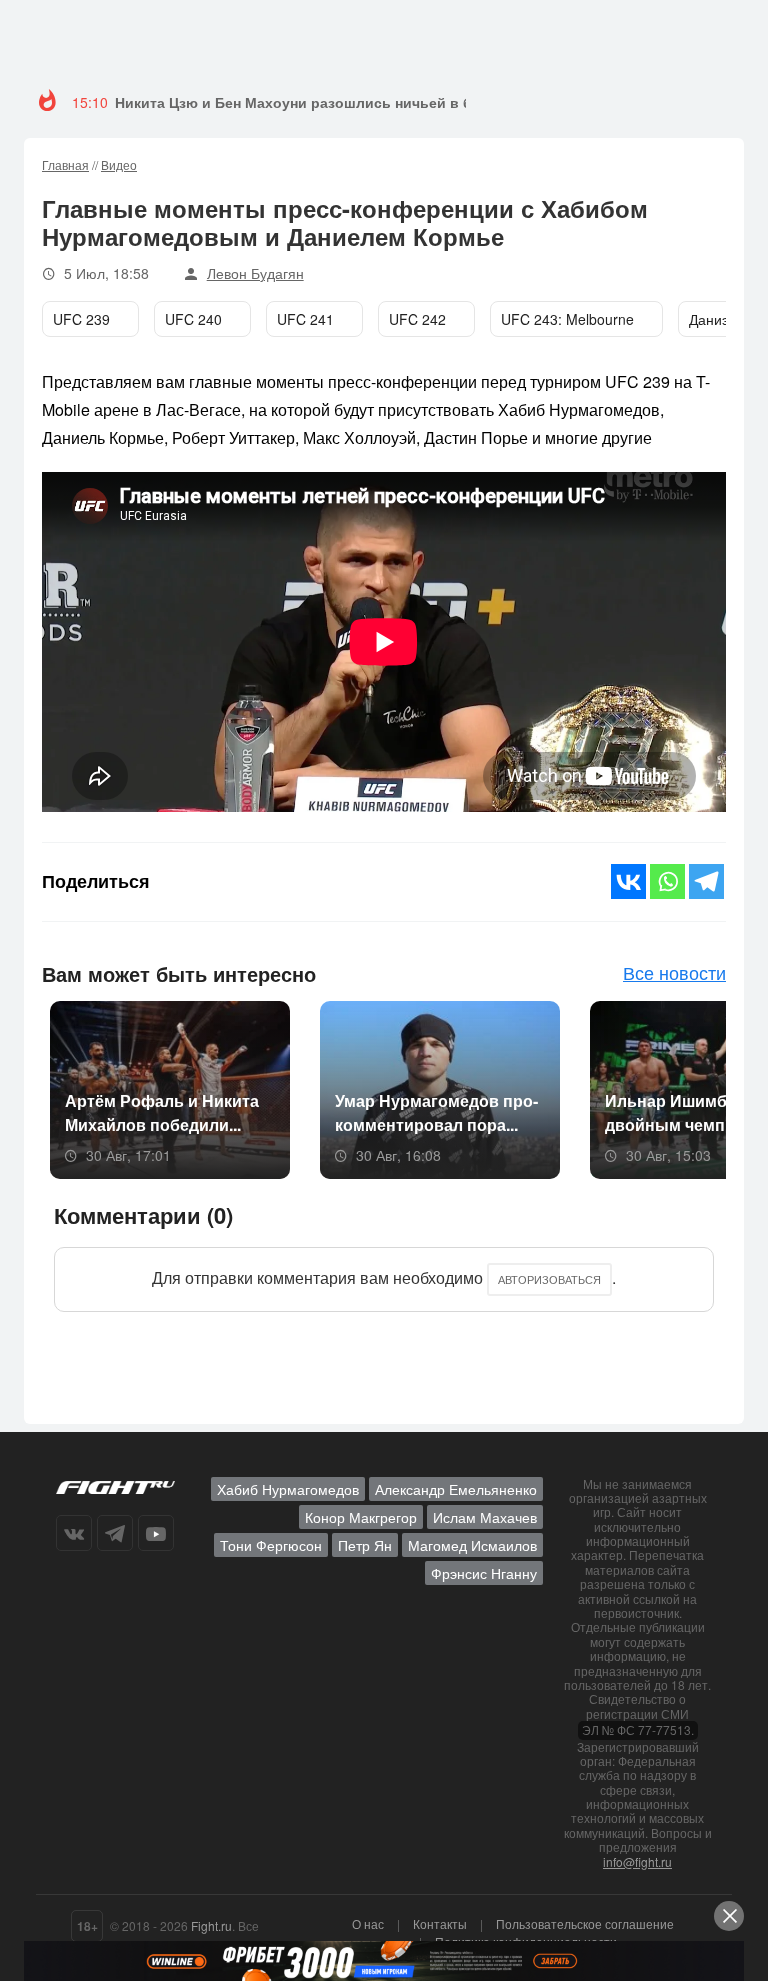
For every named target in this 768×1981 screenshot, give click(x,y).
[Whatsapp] (667, 881)
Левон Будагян (255, 273)
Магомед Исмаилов (472, 1545)
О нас (368, 1923)
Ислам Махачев (485, 1517)
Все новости (674, 972)
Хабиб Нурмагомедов (288, 1489)
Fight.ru (211, 1925)
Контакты (440, 1923)
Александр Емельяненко (456, 1489)
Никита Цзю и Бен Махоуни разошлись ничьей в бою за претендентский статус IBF (410, 102)
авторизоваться (549, 1279)
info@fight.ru (637, 1861)
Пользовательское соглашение (585, 1923)
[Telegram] (706, 881)
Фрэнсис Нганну (484, 1573)
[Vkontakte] (628, 881)
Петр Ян (365, 1545)
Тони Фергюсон (271, 1545)
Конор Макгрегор (361, 1517)
